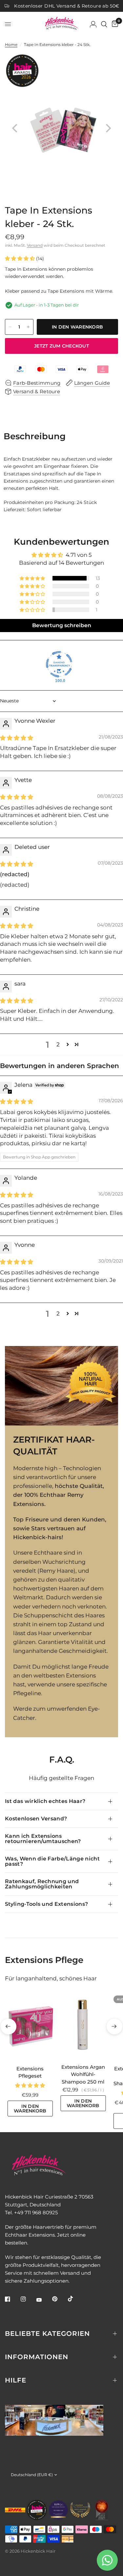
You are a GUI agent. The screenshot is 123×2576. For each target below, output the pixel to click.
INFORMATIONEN (37, 2357)
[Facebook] (12, 2299)
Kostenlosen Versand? (36, 1819)
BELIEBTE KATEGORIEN (47, 2334)
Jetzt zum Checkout (61, 346)
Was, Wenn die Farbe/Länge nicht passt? (52, 1861)
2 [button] (58, 1044)
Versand (35, 245)
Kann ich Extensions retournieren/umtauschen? (43, 1839)
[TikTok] (75, 2299)
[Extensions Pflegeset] (30, 2027)
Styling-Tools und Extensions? (46, 1904)
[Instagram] (28, 2299)
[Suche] (104, 24)
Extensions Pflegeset (30, 2072)
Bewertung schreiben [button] (62, 625)
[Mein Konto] (93, 24)
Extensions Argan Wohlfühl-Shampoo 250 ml (83, 2074)
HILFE (16, 2380)
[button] (20, 258)
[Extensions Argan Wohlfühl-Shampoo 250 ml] (83, 2026)
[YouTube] (44, 2300)
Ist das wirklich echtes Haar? (45, 1801)
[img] (17, 738)
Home (11, 45)
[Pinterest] (59, 2299)
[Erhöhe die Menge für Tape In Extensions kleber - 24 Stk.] (28, 327)
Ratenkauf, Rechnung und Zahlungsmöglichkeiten (42, 1884)
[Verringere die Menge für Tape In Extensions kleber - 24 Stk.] (10, 327)
